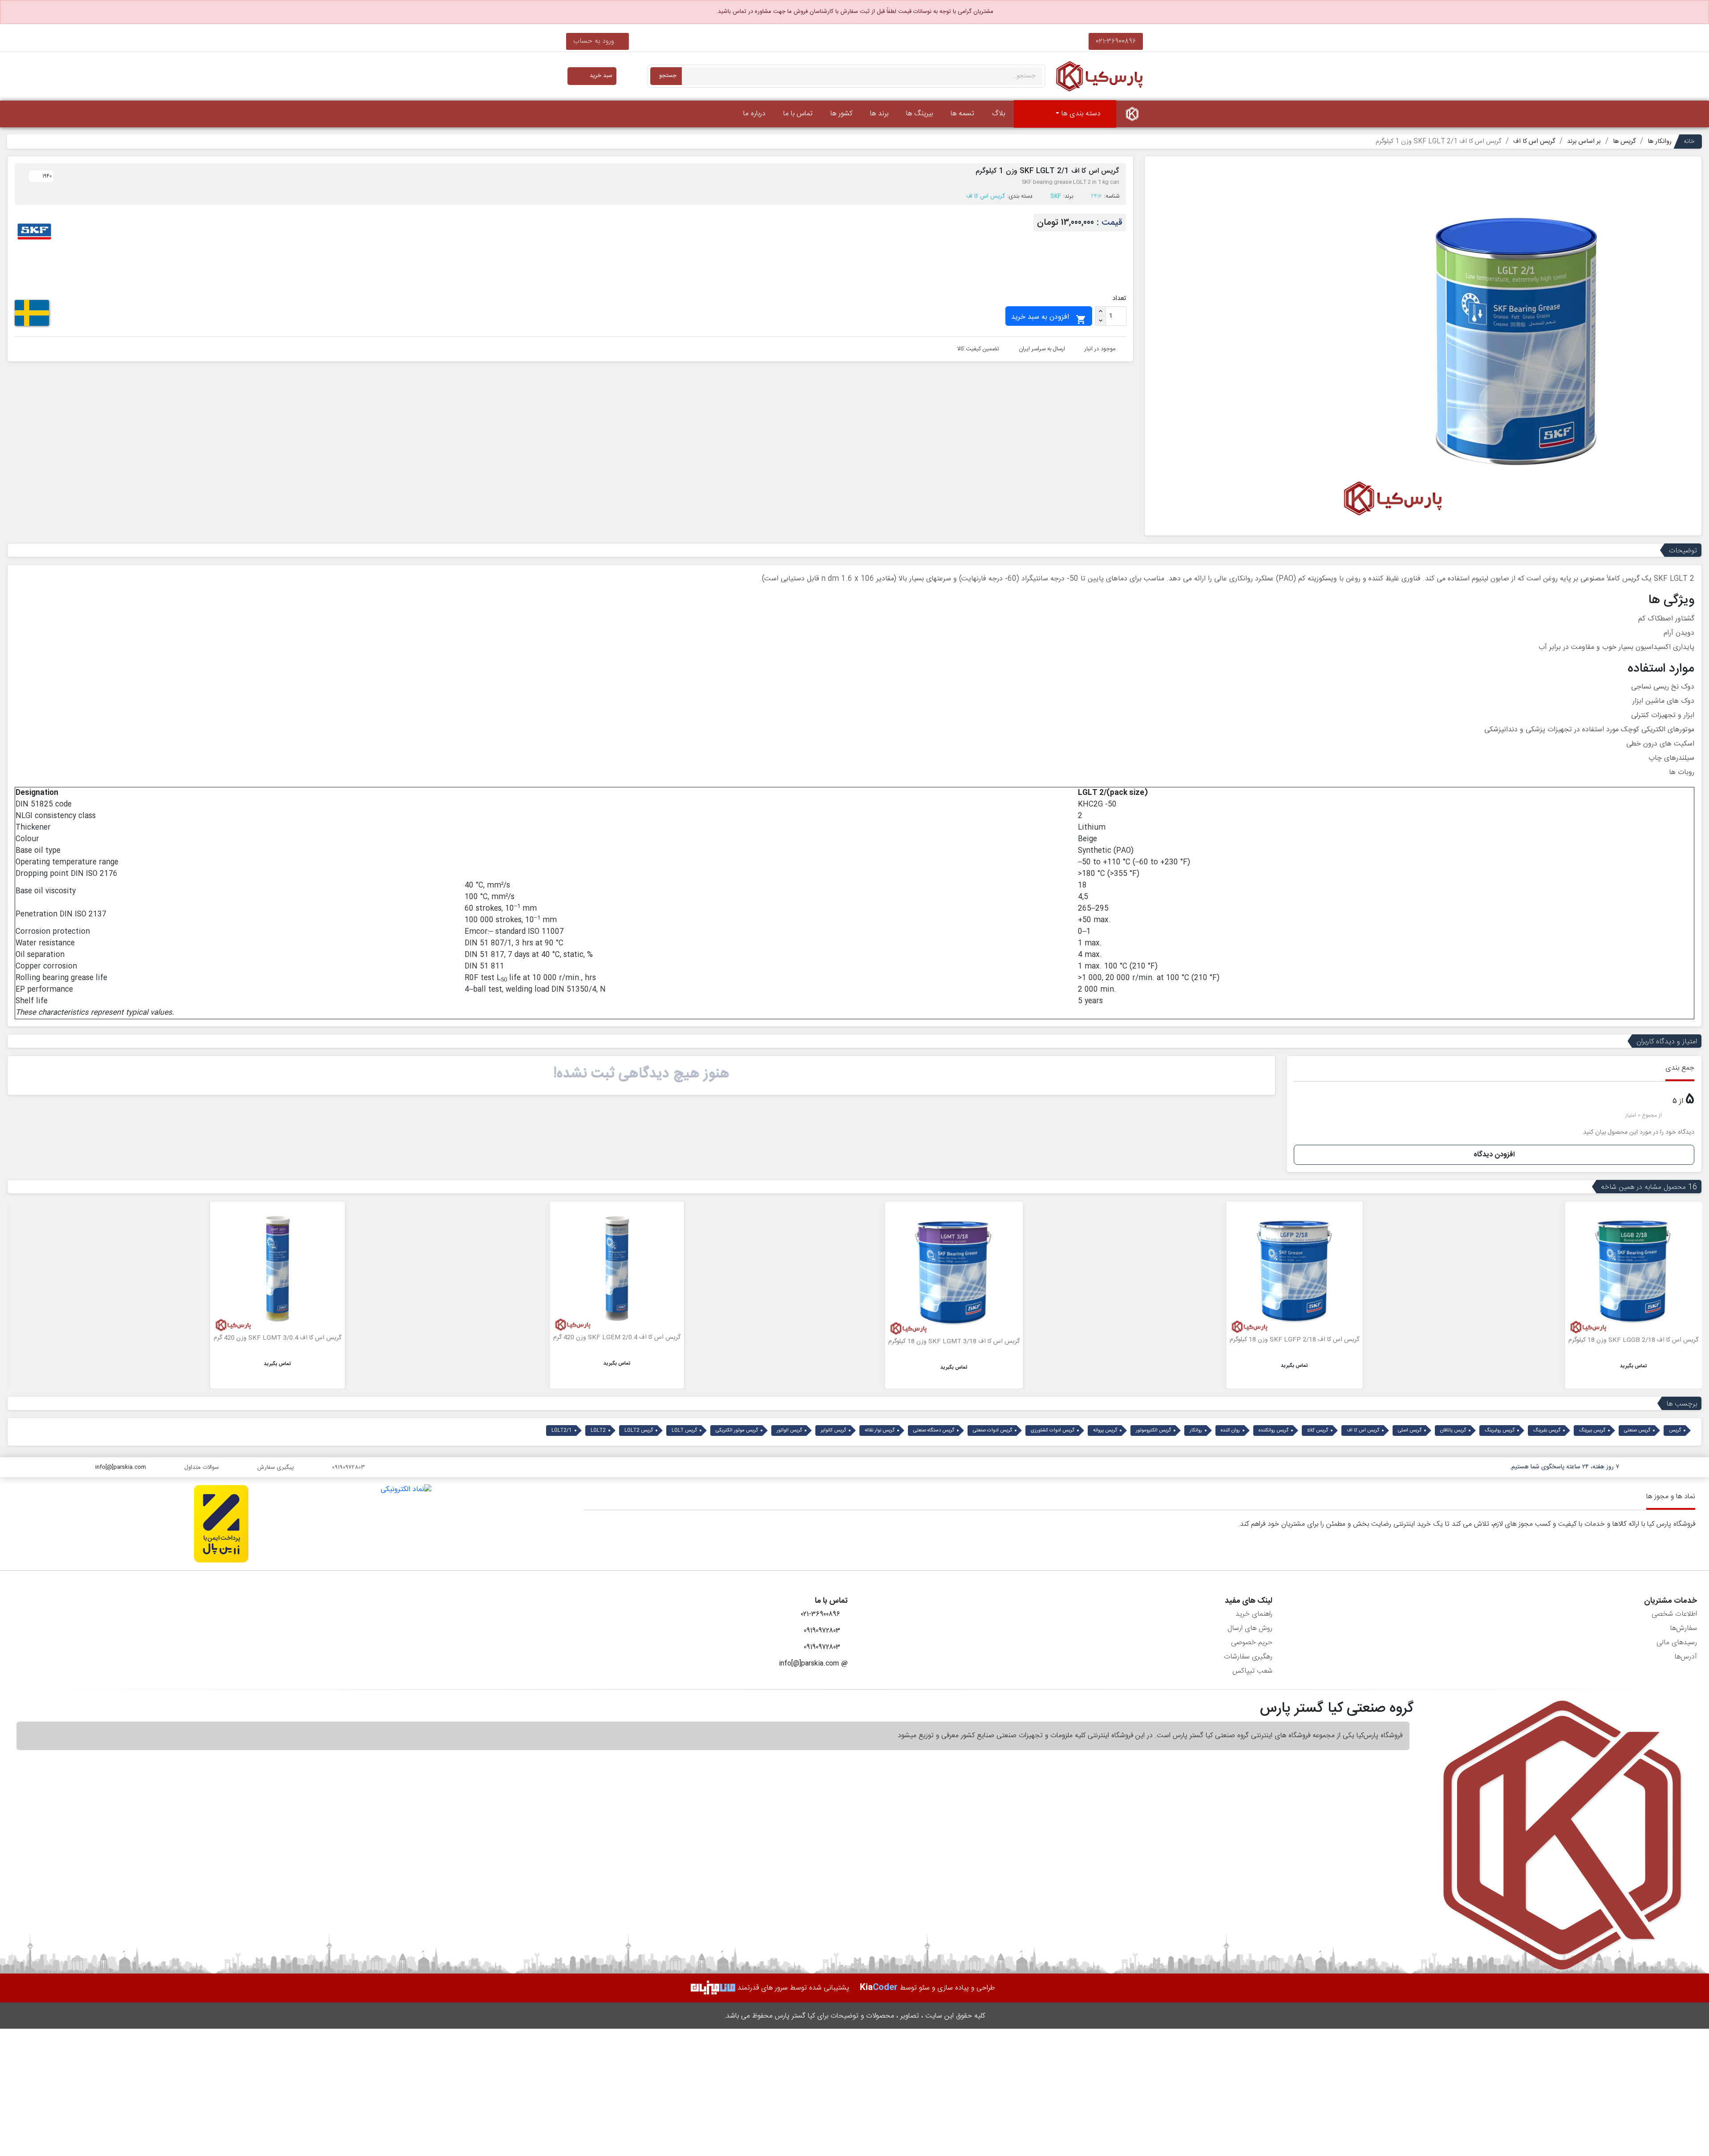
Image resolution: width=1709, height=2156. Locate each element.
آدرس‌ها (1686, 1657)
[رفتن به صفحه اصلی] (1132, 114)
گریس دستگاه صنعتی (934, 1431)
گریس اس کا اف (986, 196)
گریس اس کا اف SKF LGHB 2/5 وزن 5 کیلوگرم (280, 1333)
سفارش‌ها (1683, 1628)
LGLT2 (598, 1431)
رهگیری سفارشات (1248, 1657)
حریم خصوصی (1252, 1643)
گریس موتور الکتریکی (737, 1431)
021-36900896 (1116, 41)
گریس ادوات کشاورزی (1053, 1431)
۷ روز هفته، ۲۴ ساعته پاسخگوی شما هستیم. (1564, 1467)
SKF (1056, 196)
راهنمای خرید (1254, 1614)
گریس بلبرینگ (1547, 1431)
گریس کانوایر (833, 1431)
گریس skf (1318, 1431)
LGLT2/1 (562, 1431)
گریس (1675, 1431)
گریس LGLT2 (639, 1431)
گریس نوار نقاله (880, 1431)
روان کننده (1230, 1431)
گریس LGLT (684, 1431)
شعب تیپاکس (1252, 1671)
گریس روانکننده (1274, 1431)
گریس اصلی (1410, 1431)
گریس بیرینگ (1592, 1431)
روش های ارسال (1250, 1628)
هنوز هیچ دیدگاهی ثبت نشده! (641, 1074)
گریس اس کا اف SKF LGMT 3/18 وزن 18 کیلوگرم (1294, 1341)
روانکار (1196, 1431)
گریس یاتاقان (1453, 1431)
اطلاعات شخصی (1674, 1614)
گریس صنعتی (1637, 1431)
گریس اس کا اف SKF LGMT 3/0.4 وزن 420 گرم (617, 1338)
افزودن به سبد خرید (1049, 318)
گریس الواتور (789, 1431)
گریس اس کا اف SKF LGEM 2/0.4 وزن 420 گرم (956, 1337)
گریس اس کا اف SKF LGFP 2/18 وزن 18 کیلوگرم (1634, 1340)
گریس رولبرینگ (1500, 1431)
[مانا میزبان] (713, 1988)
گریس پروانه (1105, 1431)
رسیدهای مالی (1677, 1643)
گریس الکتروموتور (1153, 1431)
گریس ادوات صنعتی (992, 1431)
